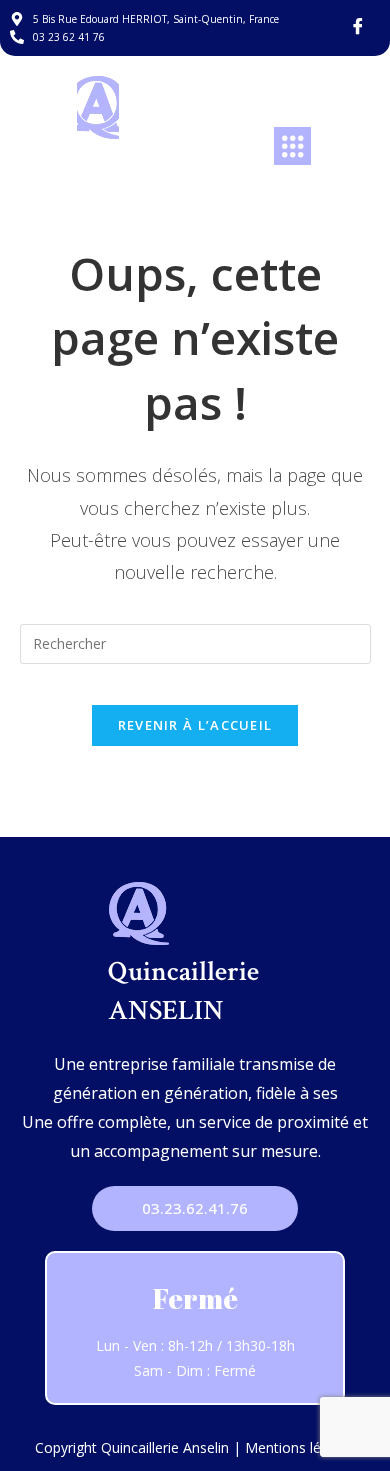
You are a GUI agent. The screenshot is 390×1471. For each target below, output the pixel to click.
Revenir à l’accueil (195, 725)
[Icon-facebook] (358, 26)
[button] (292, 146)
